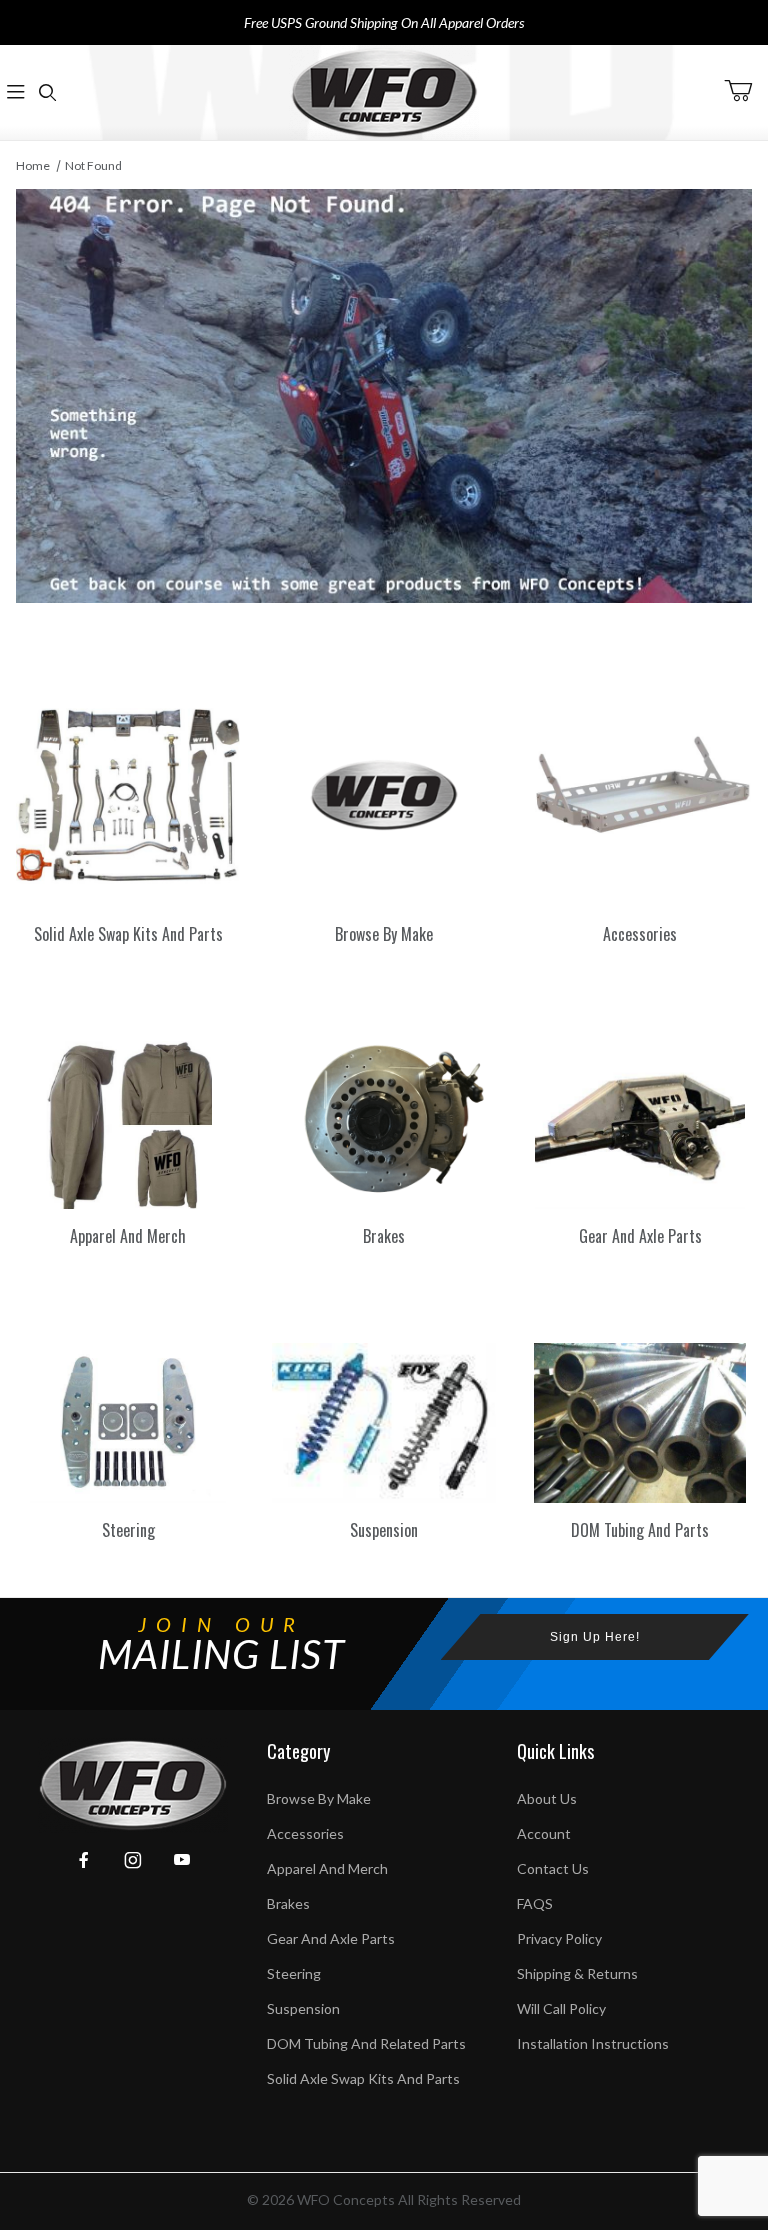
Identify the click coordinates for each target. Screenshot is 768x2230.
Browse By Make (319, 1798)
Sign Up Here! (595, 1637)
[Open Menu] (16, 92)
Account (544, 1833)
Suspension (303, 2008)
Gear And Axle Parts (331, 1938)
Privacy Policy (559, 1938)
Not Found (93, 165)
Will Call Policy (561, 2008)
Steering (294, 1973)
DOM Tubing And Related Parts (366, 2043)
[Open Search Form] (48, 92)
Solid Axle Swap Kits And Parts (363, 2078)
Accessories (305, 1833)
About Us (547, 1798)
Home (33, 165)
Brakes (288, 1903)
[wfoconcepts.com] (384, 92)
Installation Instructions (593, 2043)
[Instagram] (133, 1860)
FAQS (535, 1903)
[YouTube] (182, 1860)
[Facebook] (84, 1860)
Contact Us (553, 1868)
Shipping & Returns (577, 1973)
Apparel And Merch (327, 1868)
